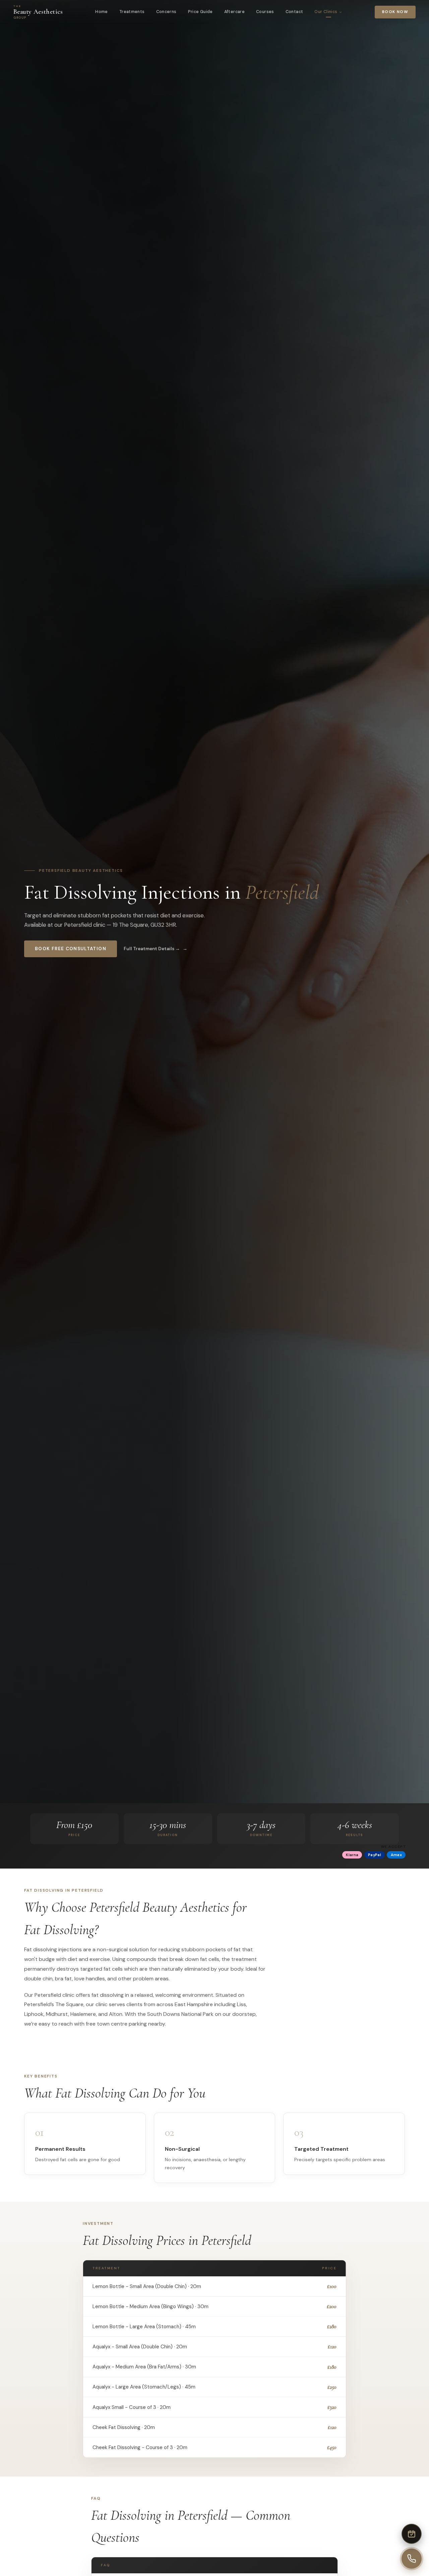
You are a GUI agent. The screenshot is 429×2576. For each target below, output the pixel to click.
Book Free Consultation (71, 949)
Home (102, 12)
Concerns (166, 12)
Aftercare (234, 12)
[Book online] (412, 2534)
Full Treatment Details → (152, 949)
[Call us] (412, 2559)
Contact (294, 12)
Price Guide (200, 12)
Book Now (395, 12)
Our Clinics (326, 12)
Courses (265, 12)
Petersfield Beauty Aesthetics (81, 870)
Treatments (132, 12)
